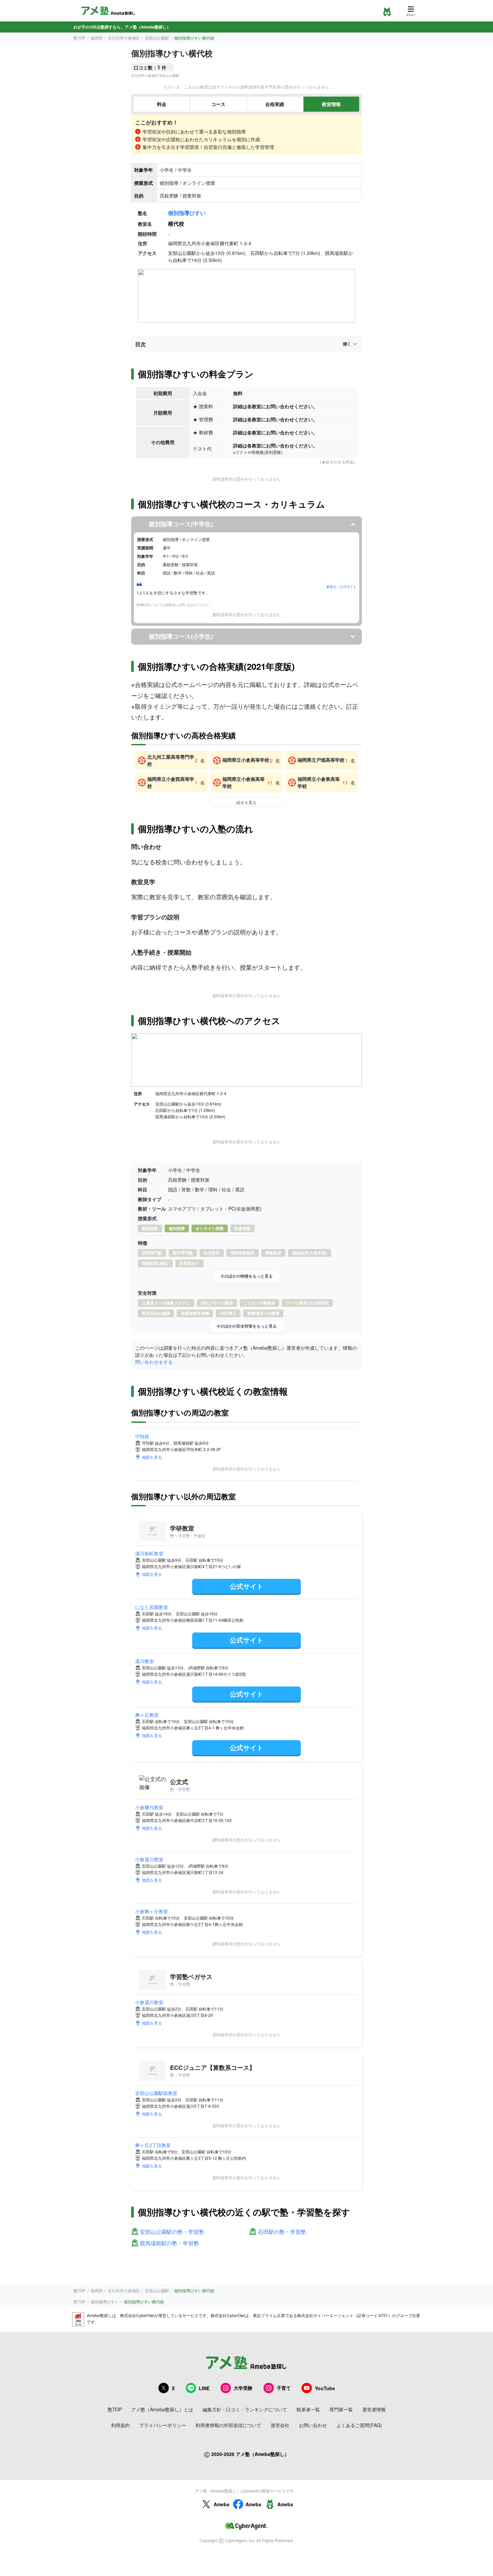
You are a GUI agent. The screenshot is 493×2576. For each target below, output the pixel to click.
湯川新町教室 (149, 1553)
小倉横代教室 (149, 1807)
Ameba (222, 2504)
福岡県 (97, 38)
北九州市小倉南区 (124, 38)
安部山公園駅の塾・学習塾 (172, 2232)
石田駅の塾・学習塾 (282, 2232)
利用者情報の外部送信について (228, 2425)
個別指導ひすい (187, 213)
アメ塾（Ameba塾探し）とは (162, 2409)
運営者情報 (374, 2409)
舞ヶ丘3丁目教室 (153, 2145)
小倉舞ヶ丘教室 (152, 1911)
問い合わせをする (154, 1362)
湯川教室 (145, 1661)
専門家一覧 (341, 2409)
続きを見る (246, 802)
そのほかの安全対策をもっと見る (246, 1326)
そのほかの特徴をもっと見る (246, 1276)
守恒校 (142, 1436)
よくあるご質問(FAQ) (359, 2425)
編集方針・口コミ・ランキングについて (245, 2409)
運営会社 (280, 2425)
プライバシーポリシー (163, 2425)
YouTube (325, 2388)
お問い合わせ (313, 2425)
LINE (204, 2388)
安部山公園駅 (157, 38)
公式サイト (246, 1586)
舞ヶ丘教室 (147, 1715)
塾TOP (79, 38)
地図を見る (152, 1457)
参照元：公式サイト (341, 587)
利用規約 (120, 2425)
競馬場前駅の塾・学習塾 (169, 2243)
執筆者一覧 (308, 2409)
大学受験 (243, 2388)
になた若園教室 (152, 1607)
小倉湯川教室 (149, 1859)
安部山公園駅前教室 (156, 2093)
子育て (284, 2388)
